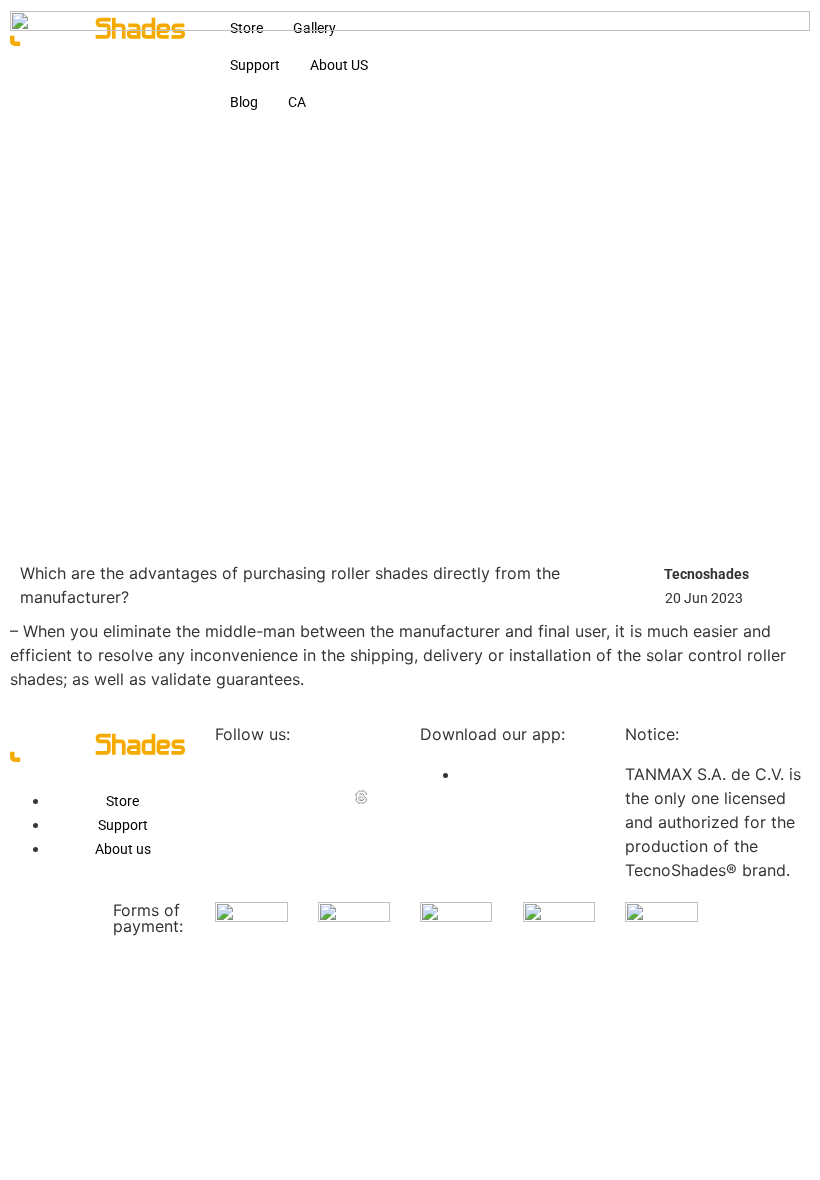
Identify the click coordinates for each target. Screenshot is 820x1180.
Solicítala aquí (300, 1104)
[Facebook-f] (222, 773)
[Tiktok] (315, 797)
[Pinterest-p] (361, 773)
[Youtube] (222, 797)
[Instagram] (268, 797)
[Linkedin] (268, 773)
